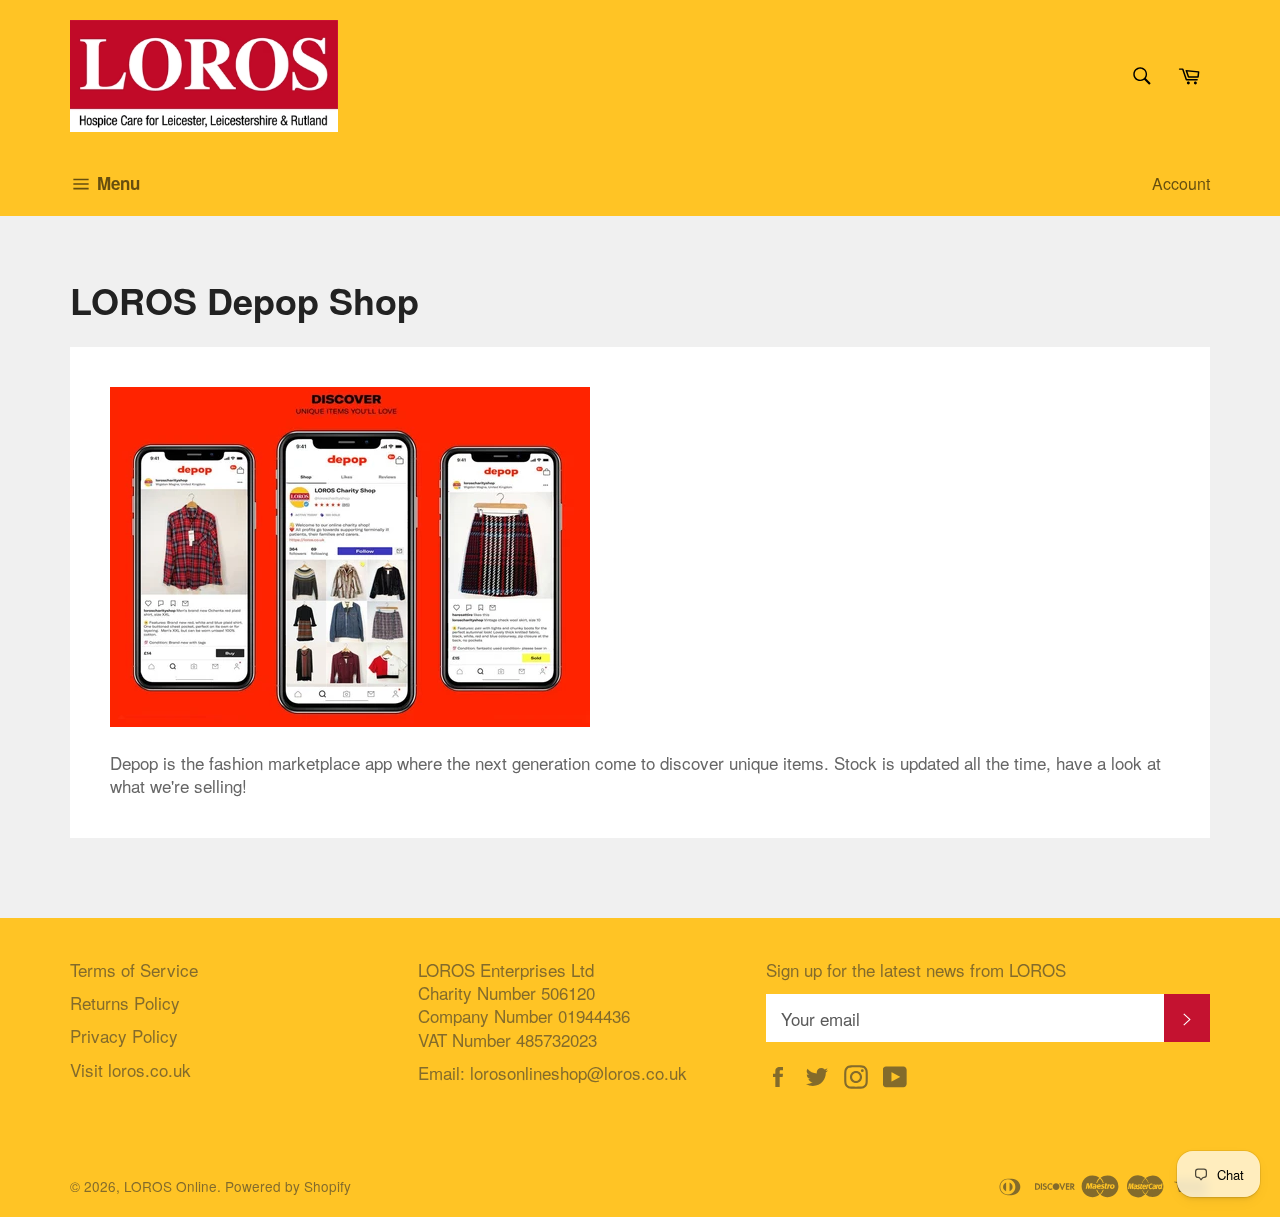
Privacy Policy (124, 1035)
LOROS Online (170, 1186)
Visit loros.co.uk (130, 1069)
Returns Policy (125, 1002)
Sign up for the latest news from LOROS (916, 969)
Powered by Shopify (288, 1186)
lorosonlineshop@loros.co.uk (578, 1072)
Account (1181, 183)
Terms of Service (134, 969)
